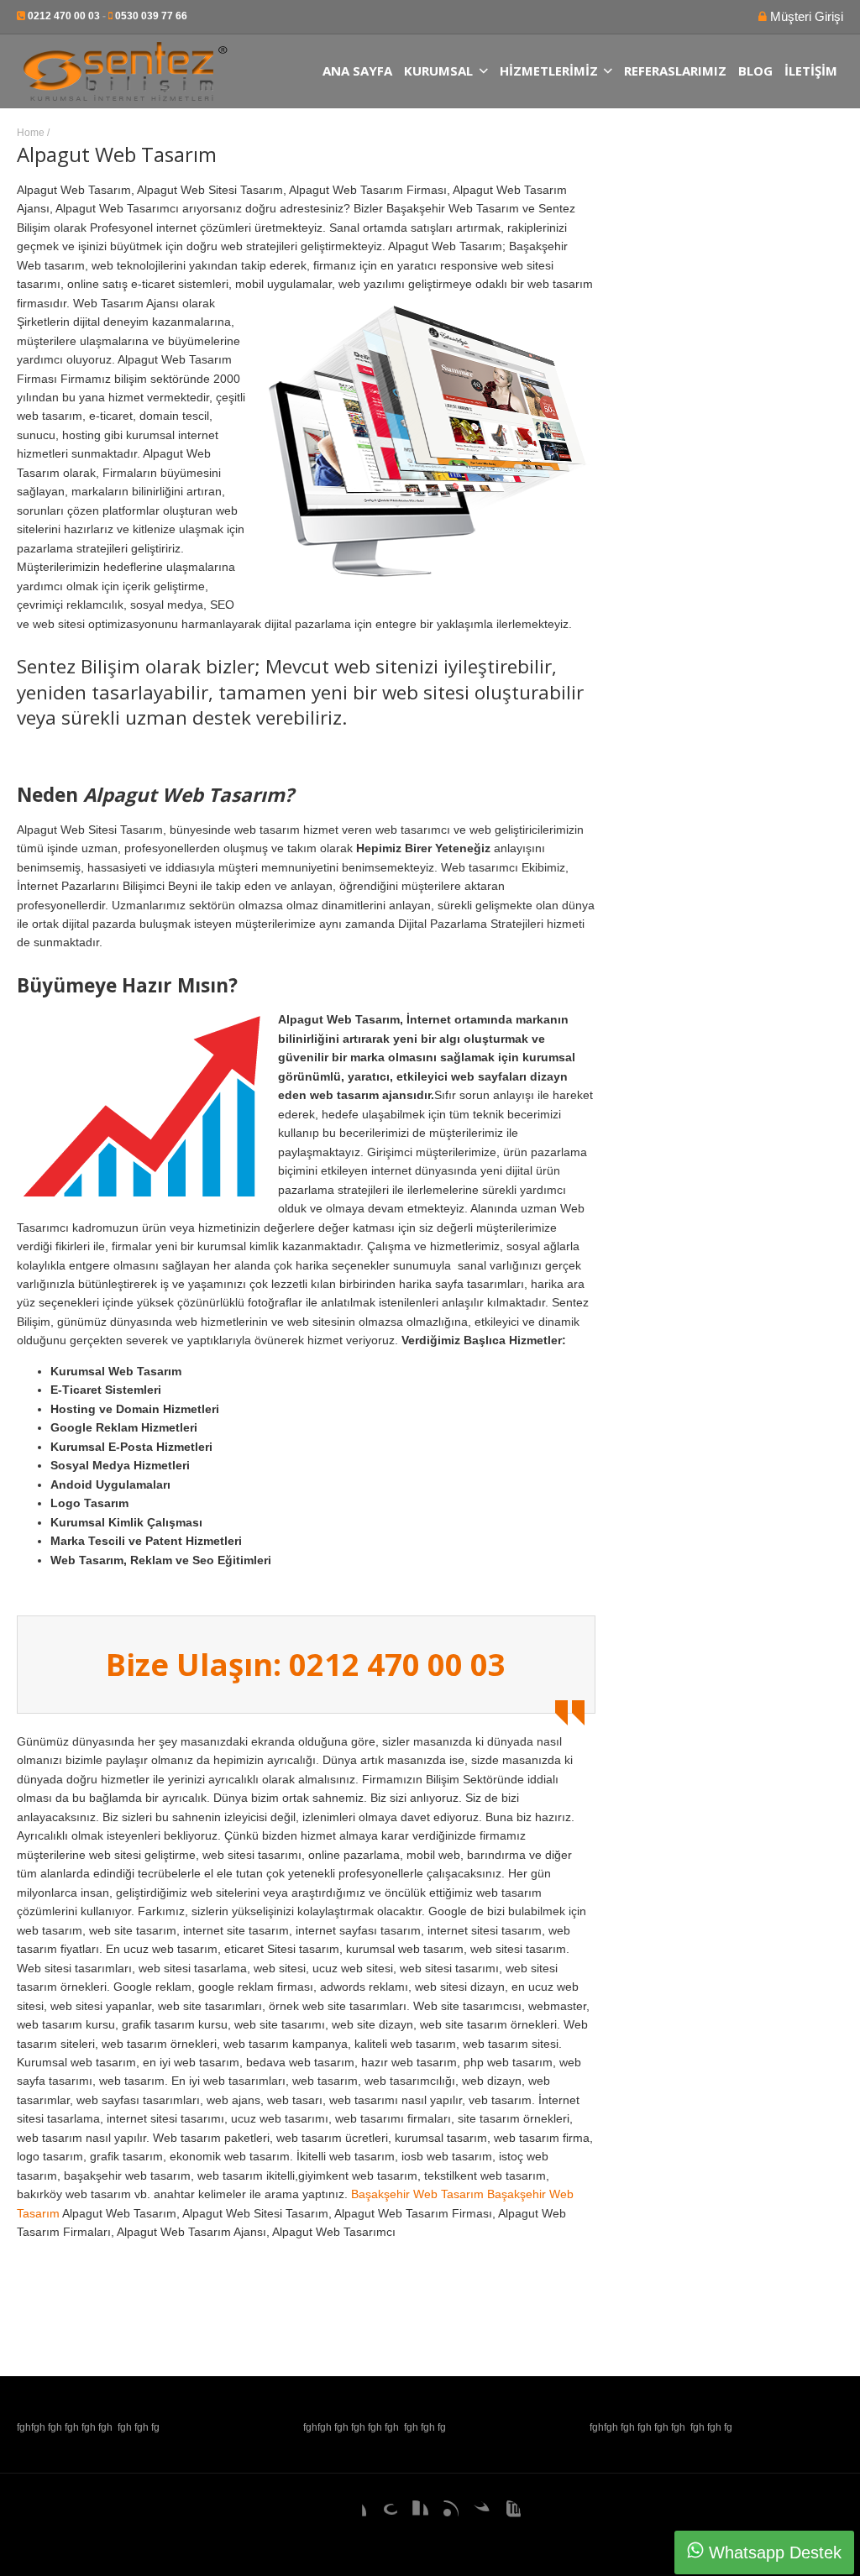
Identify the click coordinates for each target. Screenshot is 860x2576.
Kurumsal (438, 71)
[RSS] (445, 2514)
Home (31, 133)
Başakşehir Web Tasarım (417, 2194)
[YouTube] (507, 2514)
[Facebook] (353, 2514)
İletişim (811, 71)
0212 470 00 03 (64, 16)
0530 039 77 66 (151, 16)
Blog (755, 71)
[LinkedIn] (415, 2514)
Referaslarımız (675, 71)
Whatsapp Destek (773, 2552)
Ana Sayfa (357, 71)
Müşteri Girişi (805, 16)
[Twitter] (476, 2514)
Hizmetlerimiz (549, 71)
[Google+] (384, 2514)
